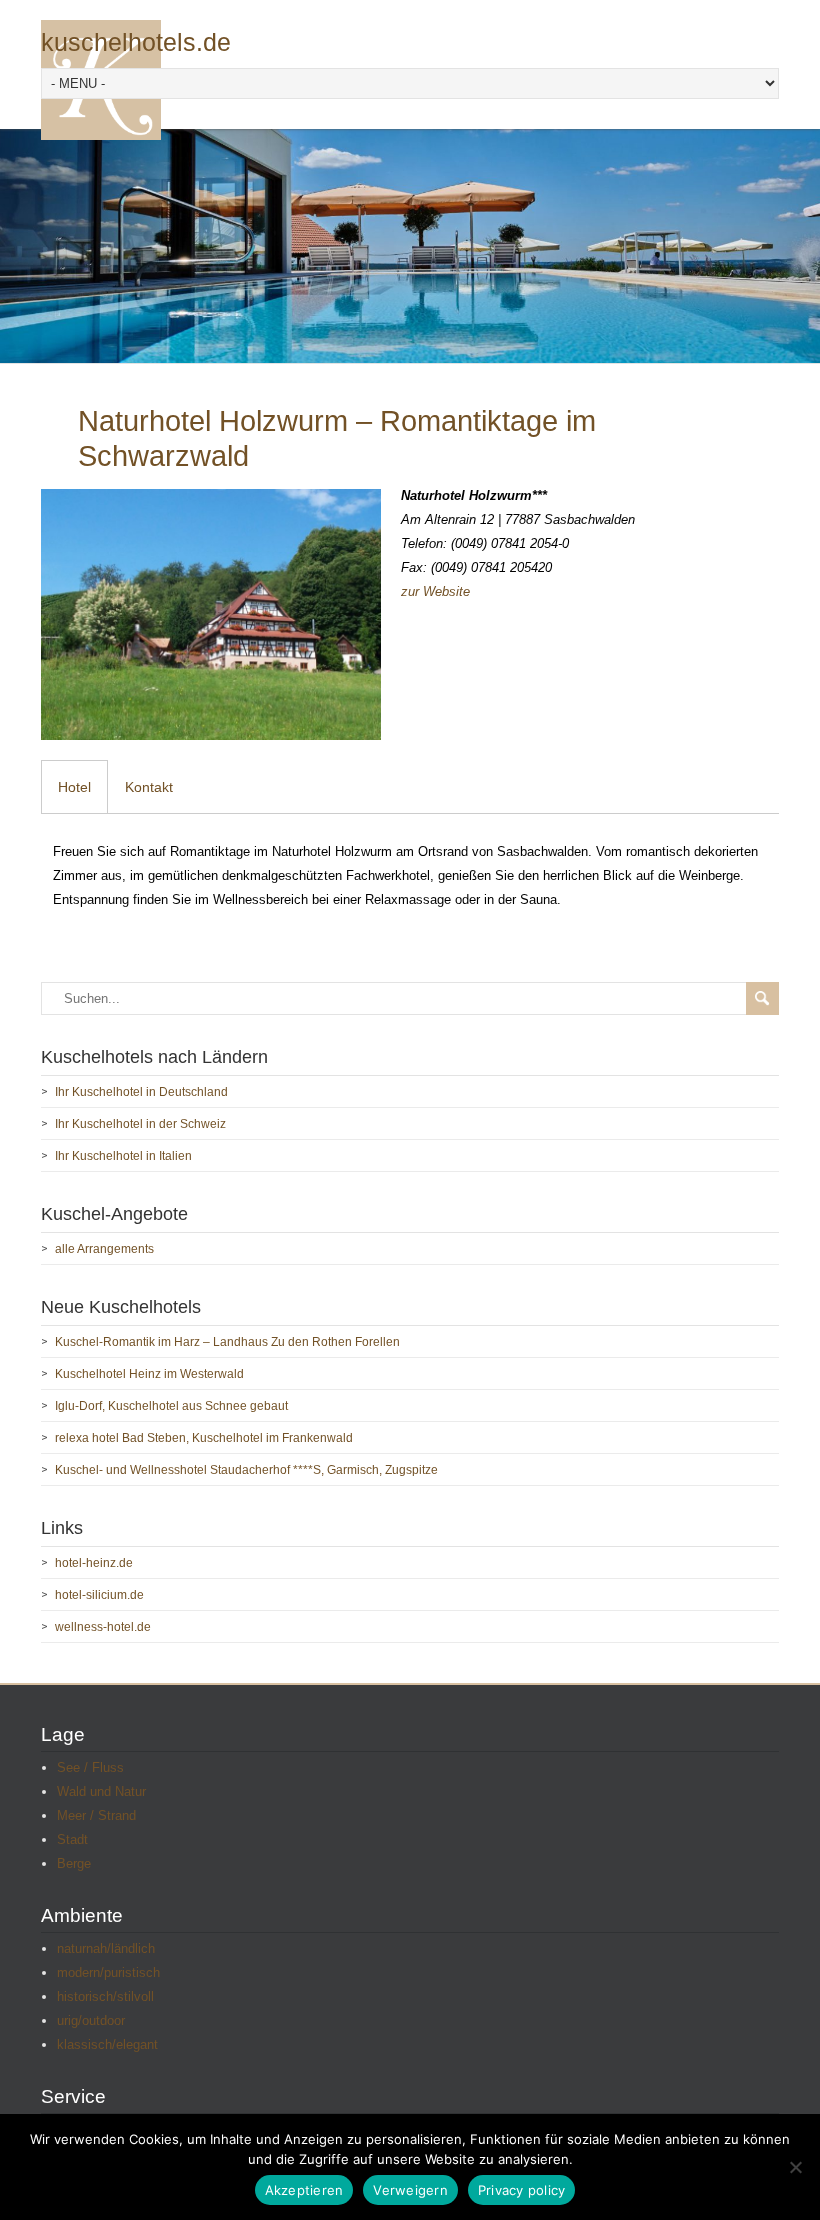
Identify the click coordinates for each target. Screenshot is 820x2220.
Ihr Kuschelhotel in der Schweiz (140, 1124)
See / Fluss (90, 1767)
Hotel (74, 787)
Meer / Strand (96, 1815)
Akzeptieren (304, 2190)
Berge (74, 1863)
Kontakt (149, 787)
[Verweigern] (795, 2167)
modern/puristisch (108, 1972)
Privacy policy (522, 2190)
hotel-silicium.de (99, 1595)
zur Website (435, 591)
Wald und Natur (101, 1791)
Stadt (72, 1839)
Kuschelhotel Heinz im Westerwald (149, 1374)
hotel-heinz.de (94, 1563)
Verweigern (410, 2190)
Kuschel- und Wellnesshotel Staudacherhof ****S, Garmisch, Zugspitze (246, 1470)
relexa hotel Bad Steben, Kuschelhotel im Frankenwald (204, 1438)
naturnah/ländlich (106, 1948)
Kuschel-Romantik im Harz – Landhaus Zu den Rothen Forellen (227, 1342)
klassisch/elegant (107, 2044)
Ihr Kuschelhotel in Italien (123, 1156)
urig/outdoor (91, 2020)
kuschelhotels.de (136, 42)
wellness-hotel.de (103, 1627)
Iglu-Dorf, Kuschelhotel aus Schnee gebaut (171, 1406)
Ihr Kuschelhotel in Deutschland (141, 1092)
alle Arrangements (104, 1249)
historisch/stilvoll (105, 1996)
